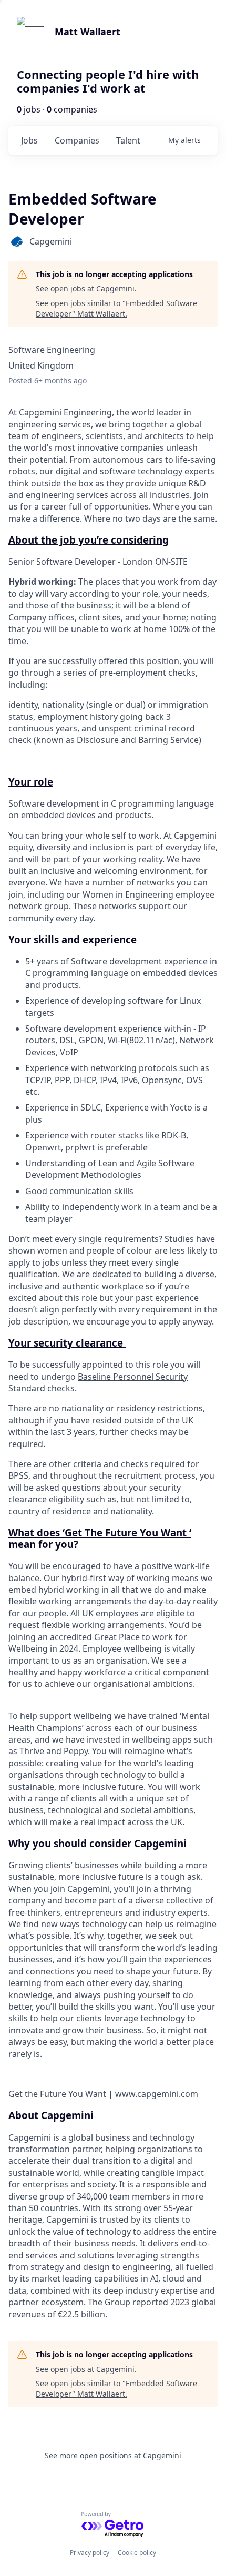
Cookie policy (137, 2553)
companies (77, 140)
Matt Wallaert (88, 32)
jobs (29, 140)
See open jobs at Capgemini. (86, 288)
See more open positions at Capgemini (113, 2455)
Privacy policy (90, 2553)
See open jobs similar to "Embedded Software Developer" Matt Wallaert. (116, 308)
